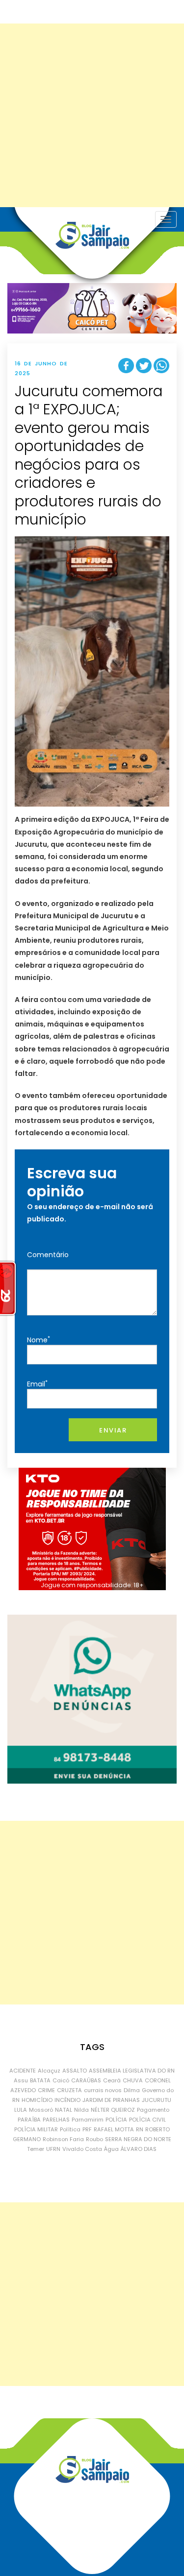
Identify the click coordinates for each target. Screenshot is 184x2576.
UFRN (53, 2149)
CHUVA (133, 2080)
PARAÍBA (29, 2120)
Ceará (112, 2080)
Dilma (132, 2090)
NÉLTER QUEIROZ (113, 2110)
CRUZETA (69, 2090)
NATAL (64, 2110)
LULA (21, 2110)
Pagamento (153, 2110)
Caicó (61, 2080)
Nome (39, 1340)
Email (37, 1384)
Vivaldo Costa (82, 2149)
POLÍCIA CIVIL (147, 2120)
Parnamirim (88, 2120)
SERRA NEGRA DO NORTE (138, 2139)
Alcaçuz (49, 2071)
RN (140, 2129)
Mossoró (41, 2110)
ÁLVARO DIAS (139, 2149)
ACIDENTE (23, 2071)
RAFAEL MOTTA (114, 2129)
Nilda (81, 2110)
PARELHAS (56, 2120)
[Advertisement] (92, 115)
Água (111, 2149)
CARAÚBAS (86, 2080)
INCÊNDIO (67, 2100)
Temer (36, 2149)
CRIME (46, 2090)
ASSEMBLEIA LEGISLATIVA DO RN (132, 2071)
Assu (21, 2080)
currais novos (103, 2090)
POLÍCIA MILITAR (36, 2129)
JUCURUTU (157, 2100)
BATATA (40, 2080)
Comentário (48, 1255)
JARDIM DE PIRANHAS (111, 2100)
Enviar (113, 1430)
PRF (87, 2129)
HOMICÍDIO (37, 2100)
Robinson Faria (63, 2139)
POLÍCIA (116, 2120)
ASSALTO (75, 2071)
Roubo (94, 2139)
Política (70, 2129)
